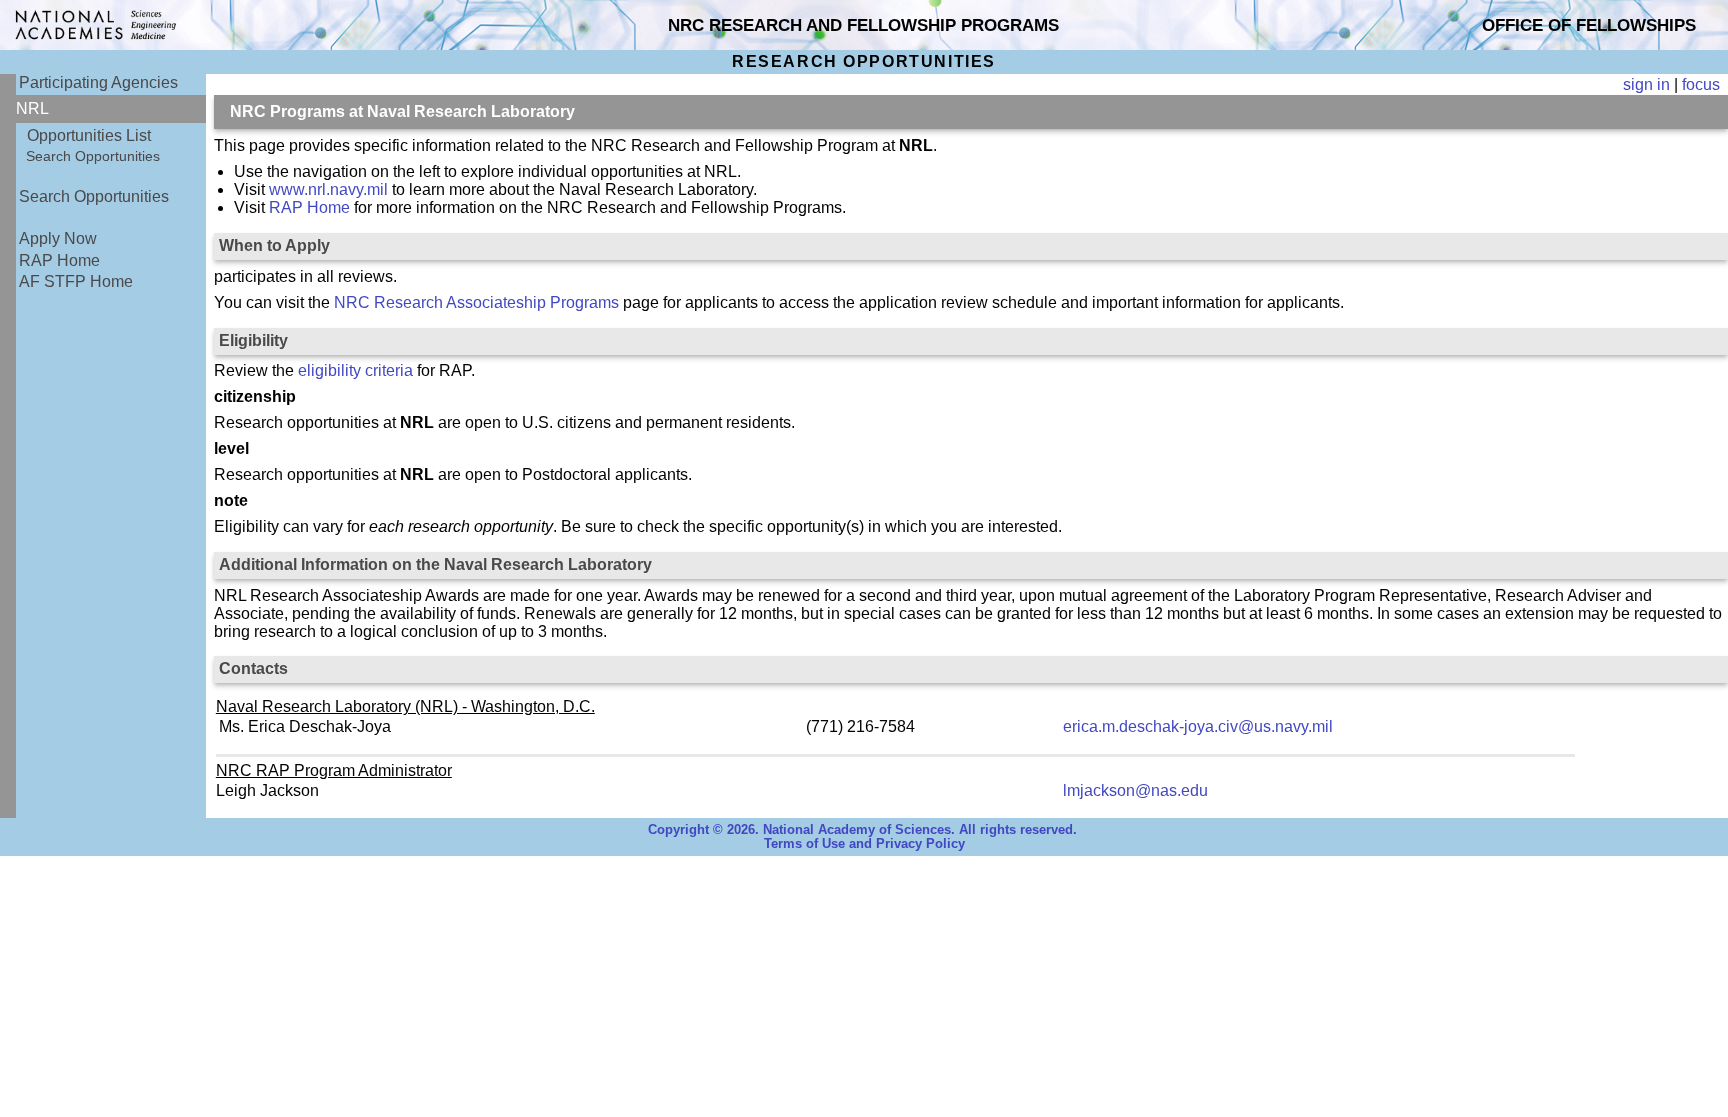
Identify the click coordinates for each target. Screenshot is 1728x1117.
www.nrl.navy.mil (328, 189)
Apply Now (58, 238)
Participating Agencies (98, 82)
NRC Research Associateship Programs (476, 302)
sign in (1646, 84)
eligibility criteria (355, 370)
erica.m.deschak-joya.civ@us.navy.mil (1198, 726)
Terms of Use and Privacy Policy (864, 844)
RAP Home (59, 260)
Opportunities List (89, 135)
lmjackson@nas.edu (1135, 790)
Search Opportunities (93, 156)
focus (1701, 84)
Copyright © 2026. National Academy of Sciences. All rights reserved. (862, 830)
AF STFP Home (76, 281)
